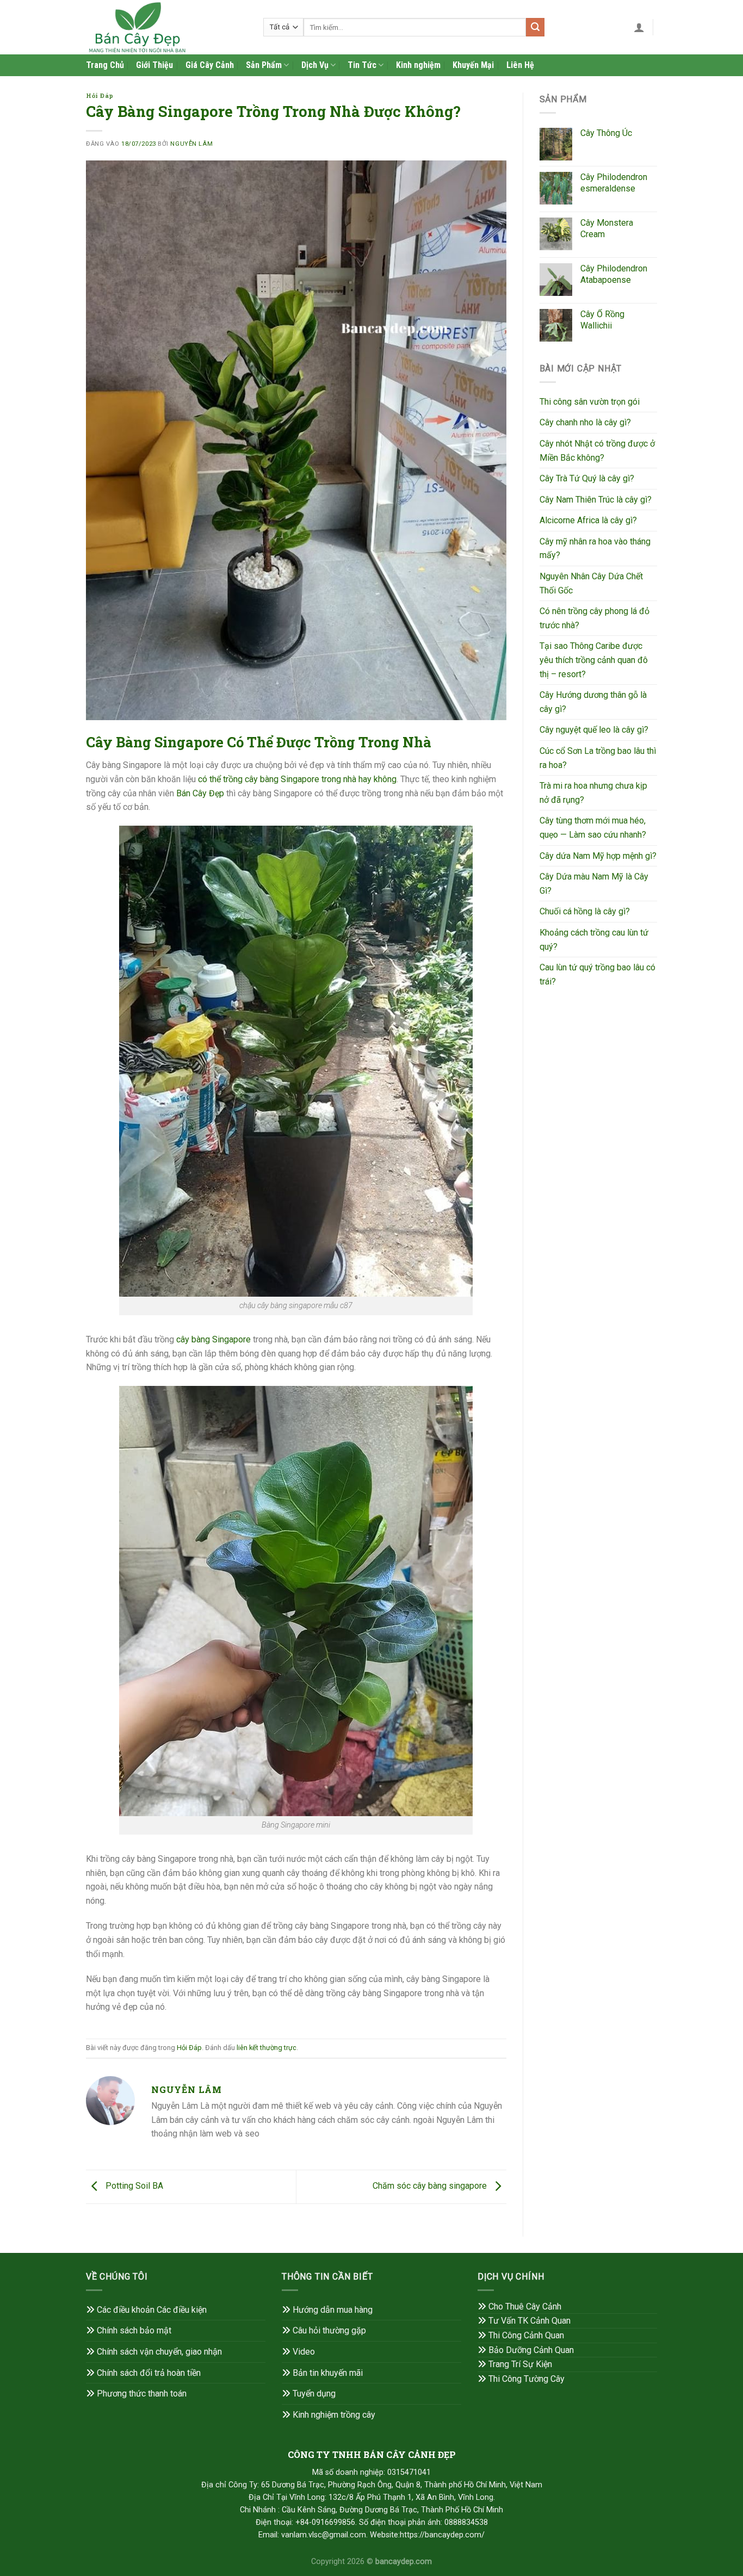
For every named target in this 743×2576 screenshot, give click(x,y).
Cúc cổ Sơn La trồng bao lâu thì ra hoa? (598, 758)
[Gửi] (535, 27)
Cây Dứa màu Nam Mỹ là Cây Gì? (594, 884)
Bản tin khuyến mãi (328, 2373)
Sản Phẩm (264, 65)
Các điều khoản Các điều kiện (152, 2310)
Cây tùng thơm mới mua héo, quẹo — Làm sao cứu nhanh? (593, 828)
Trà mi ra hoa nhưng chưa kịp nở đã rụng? (593, 793)
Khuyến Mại (473, 65)
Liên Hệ (520, 65)
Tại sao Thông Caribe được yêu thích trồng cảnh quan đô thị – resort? (594, 660)
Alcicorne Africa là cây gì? (588, 520)
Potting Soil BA (133, 2186)
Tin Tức (362, 65)
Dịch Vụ (315, 65)
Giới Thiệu (154, 65)
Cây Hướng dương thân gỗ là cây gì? (593, 702)
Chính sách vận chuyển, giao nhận (159, 2352)
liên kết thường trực (267, 2048)
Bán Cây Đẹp (200, 793)
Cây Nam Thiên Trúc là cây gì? (596, 500)
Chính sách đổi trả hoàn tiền (149, 2373)
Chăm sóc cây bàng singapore (431, 2186)
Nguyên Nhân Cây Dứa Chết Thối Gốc (591, 583)
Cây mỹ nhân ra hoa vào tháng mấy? (595, 549)
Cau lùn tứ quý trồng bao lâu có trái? (598, 974)
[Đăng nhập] (639, 27)
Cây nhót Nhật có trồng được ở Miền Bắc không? (597, 451)
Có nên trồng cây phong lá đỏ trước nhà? (595, 618)
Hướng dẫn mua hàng (333, 2310)
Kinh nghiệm (418, 65)
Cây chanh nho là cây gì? (585, 422)
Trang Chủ (105, 65)
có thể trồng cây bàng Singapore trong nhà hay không (297, 779)
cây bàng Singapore (213, 1339)
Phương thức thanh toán (142, 2394)
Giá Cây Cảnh (210, 65)
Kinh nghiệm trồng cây (334, 2415)
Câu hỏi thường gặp (329, 2330)
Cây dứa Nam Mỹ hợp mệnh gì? (598, 856)
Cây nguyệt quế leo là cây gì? (594, 730)
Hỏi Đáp (100, 95)
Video (304, 2352)
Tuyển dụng (314, 2394)
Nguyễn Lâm (191, 144)
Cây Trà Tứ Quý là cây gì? (587, 478)
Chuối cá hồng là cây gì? (585, 911)
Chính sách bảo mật (134, 2330)
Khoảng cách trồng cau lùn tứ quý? (594, 940)
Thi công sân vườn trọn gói (590, 402)
